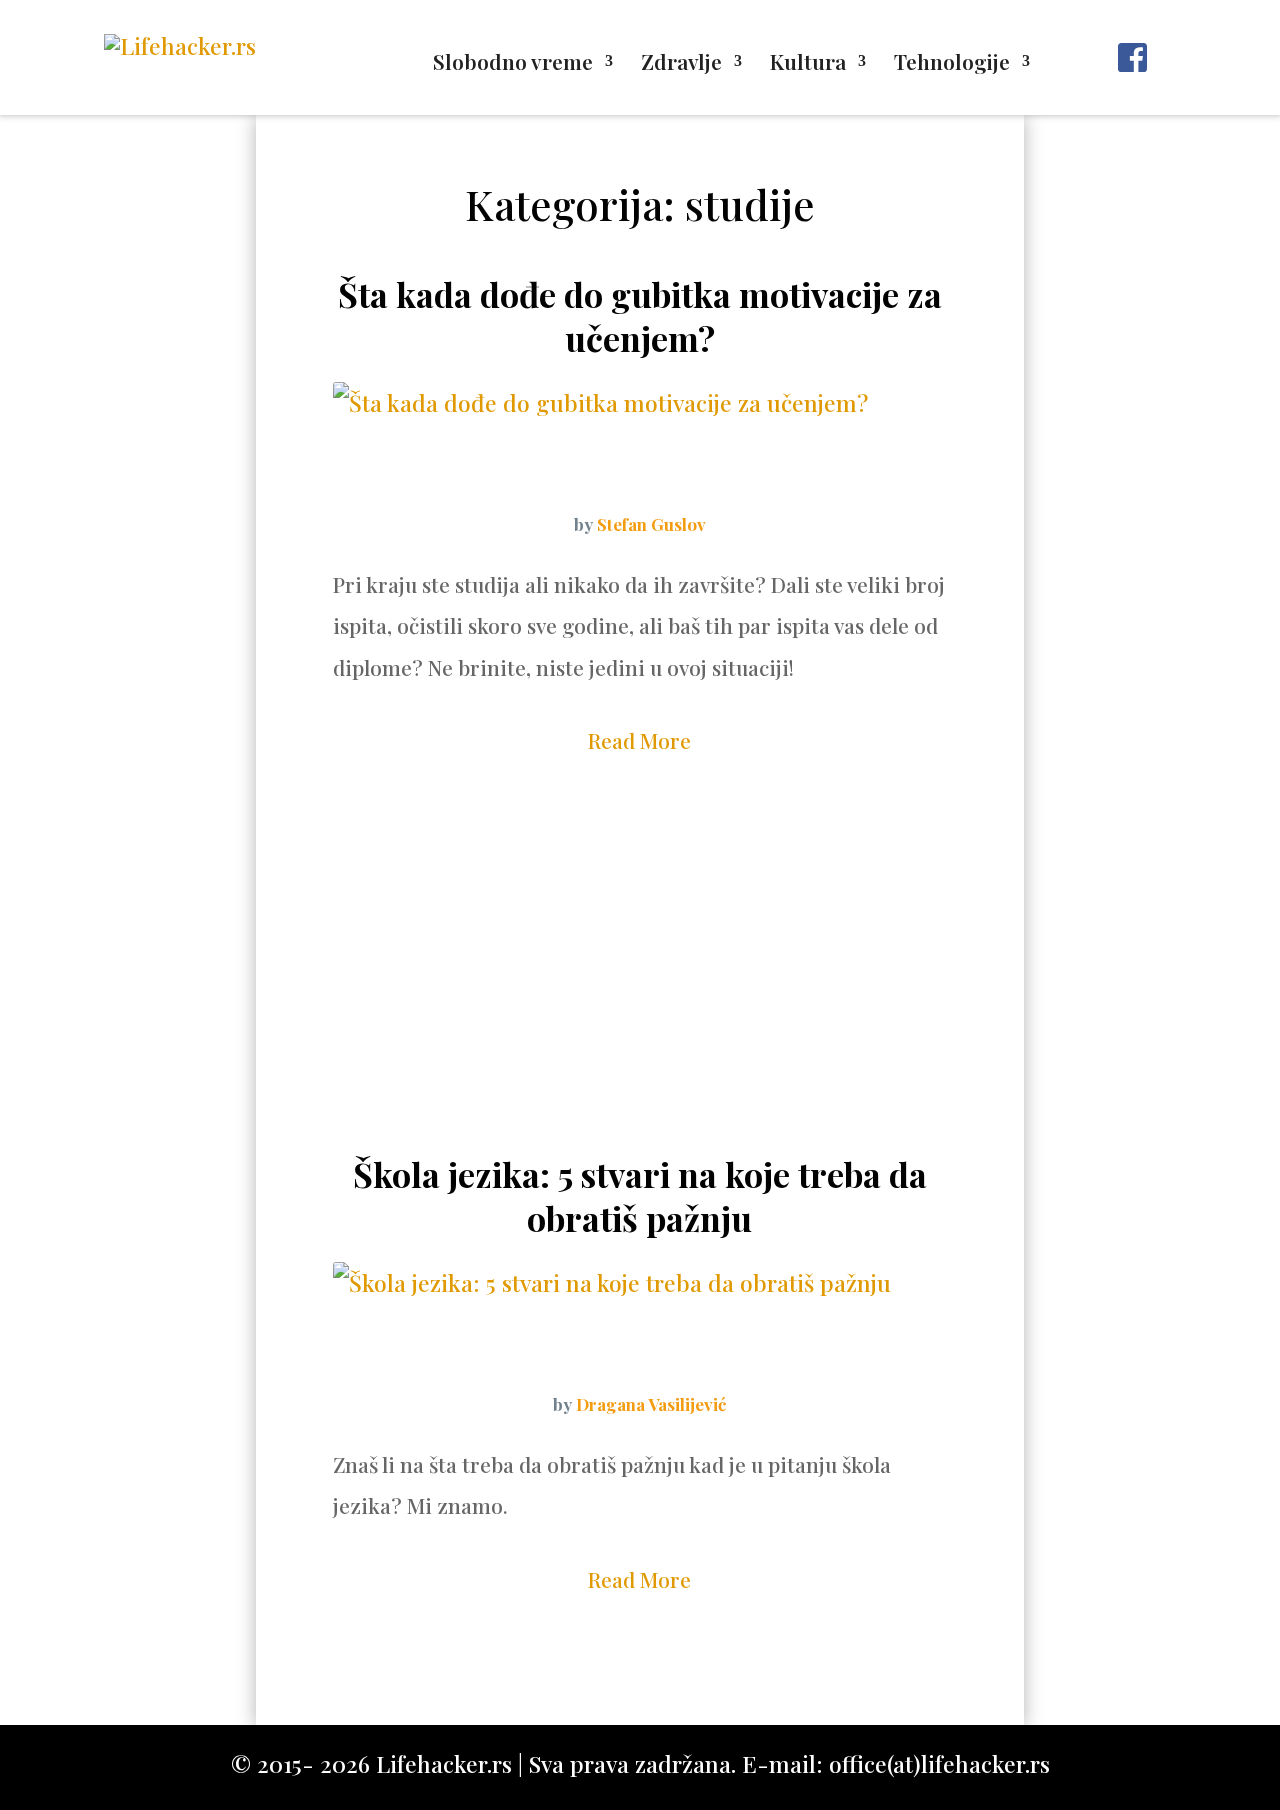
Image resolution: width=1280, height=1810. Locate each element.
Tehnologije (952, 64)
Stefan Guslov (651, 524)
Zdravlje (681, 64)
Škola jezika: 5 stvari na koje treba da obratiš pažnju (640, 1196)
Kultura (808, 64)
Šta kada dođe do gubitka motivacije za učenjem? (640, 316)
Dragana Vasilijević (651, 1404)
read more (639, 740)
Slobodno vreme (513, 64)
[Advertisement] (640, 993)
